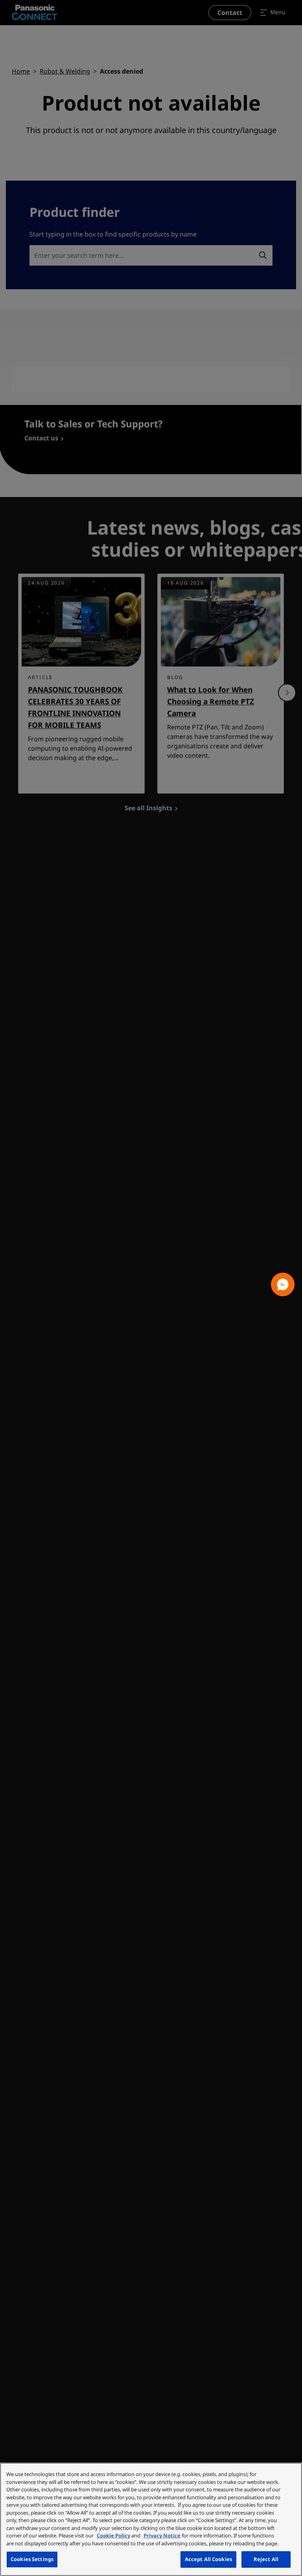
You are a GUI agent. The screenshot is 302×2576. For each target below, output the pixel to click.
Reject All (266, 2559)
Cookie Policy (113, 2535)
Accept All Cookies (208, 2559)
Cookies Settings (32, 2559)
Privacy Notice (162, 2535)
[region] (151, 2519)
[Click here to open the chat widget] (283, 1284)
